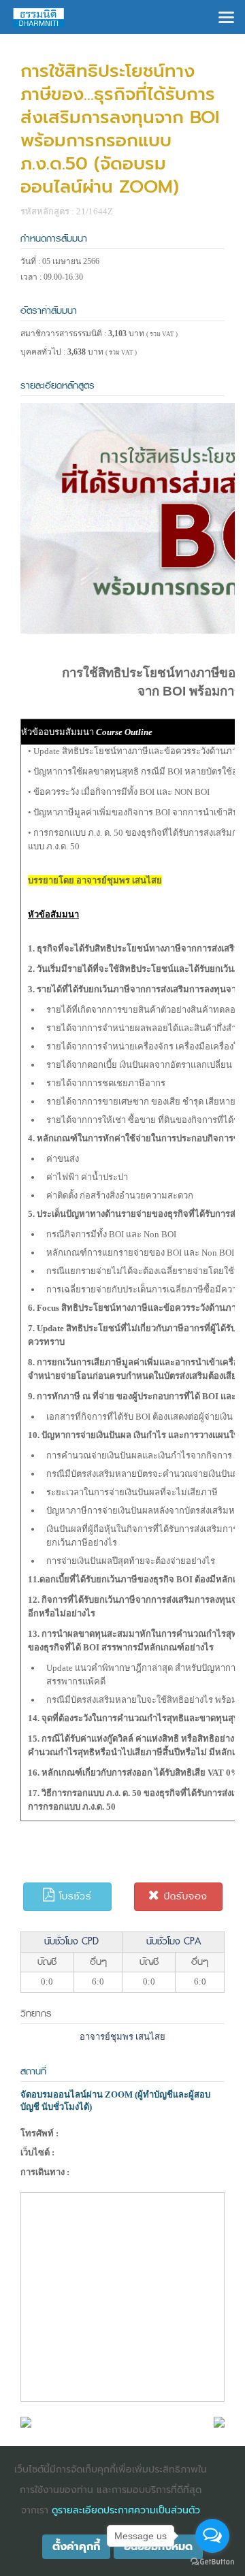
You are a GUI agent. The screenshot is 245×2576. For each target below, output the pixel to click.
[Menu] (226, 16)
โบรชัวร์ (73, 1896)
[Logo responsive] (39, 17)
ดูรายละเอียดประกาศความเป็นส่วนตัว (126, 2510)
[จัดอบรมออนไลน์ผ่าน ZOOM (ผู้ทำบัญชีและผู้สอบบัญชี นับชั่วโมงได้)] (26, 2421)
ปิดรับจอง (184, 1896)
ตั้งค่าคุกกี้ (76, 2547)
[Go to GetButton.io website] (212, 2562)
